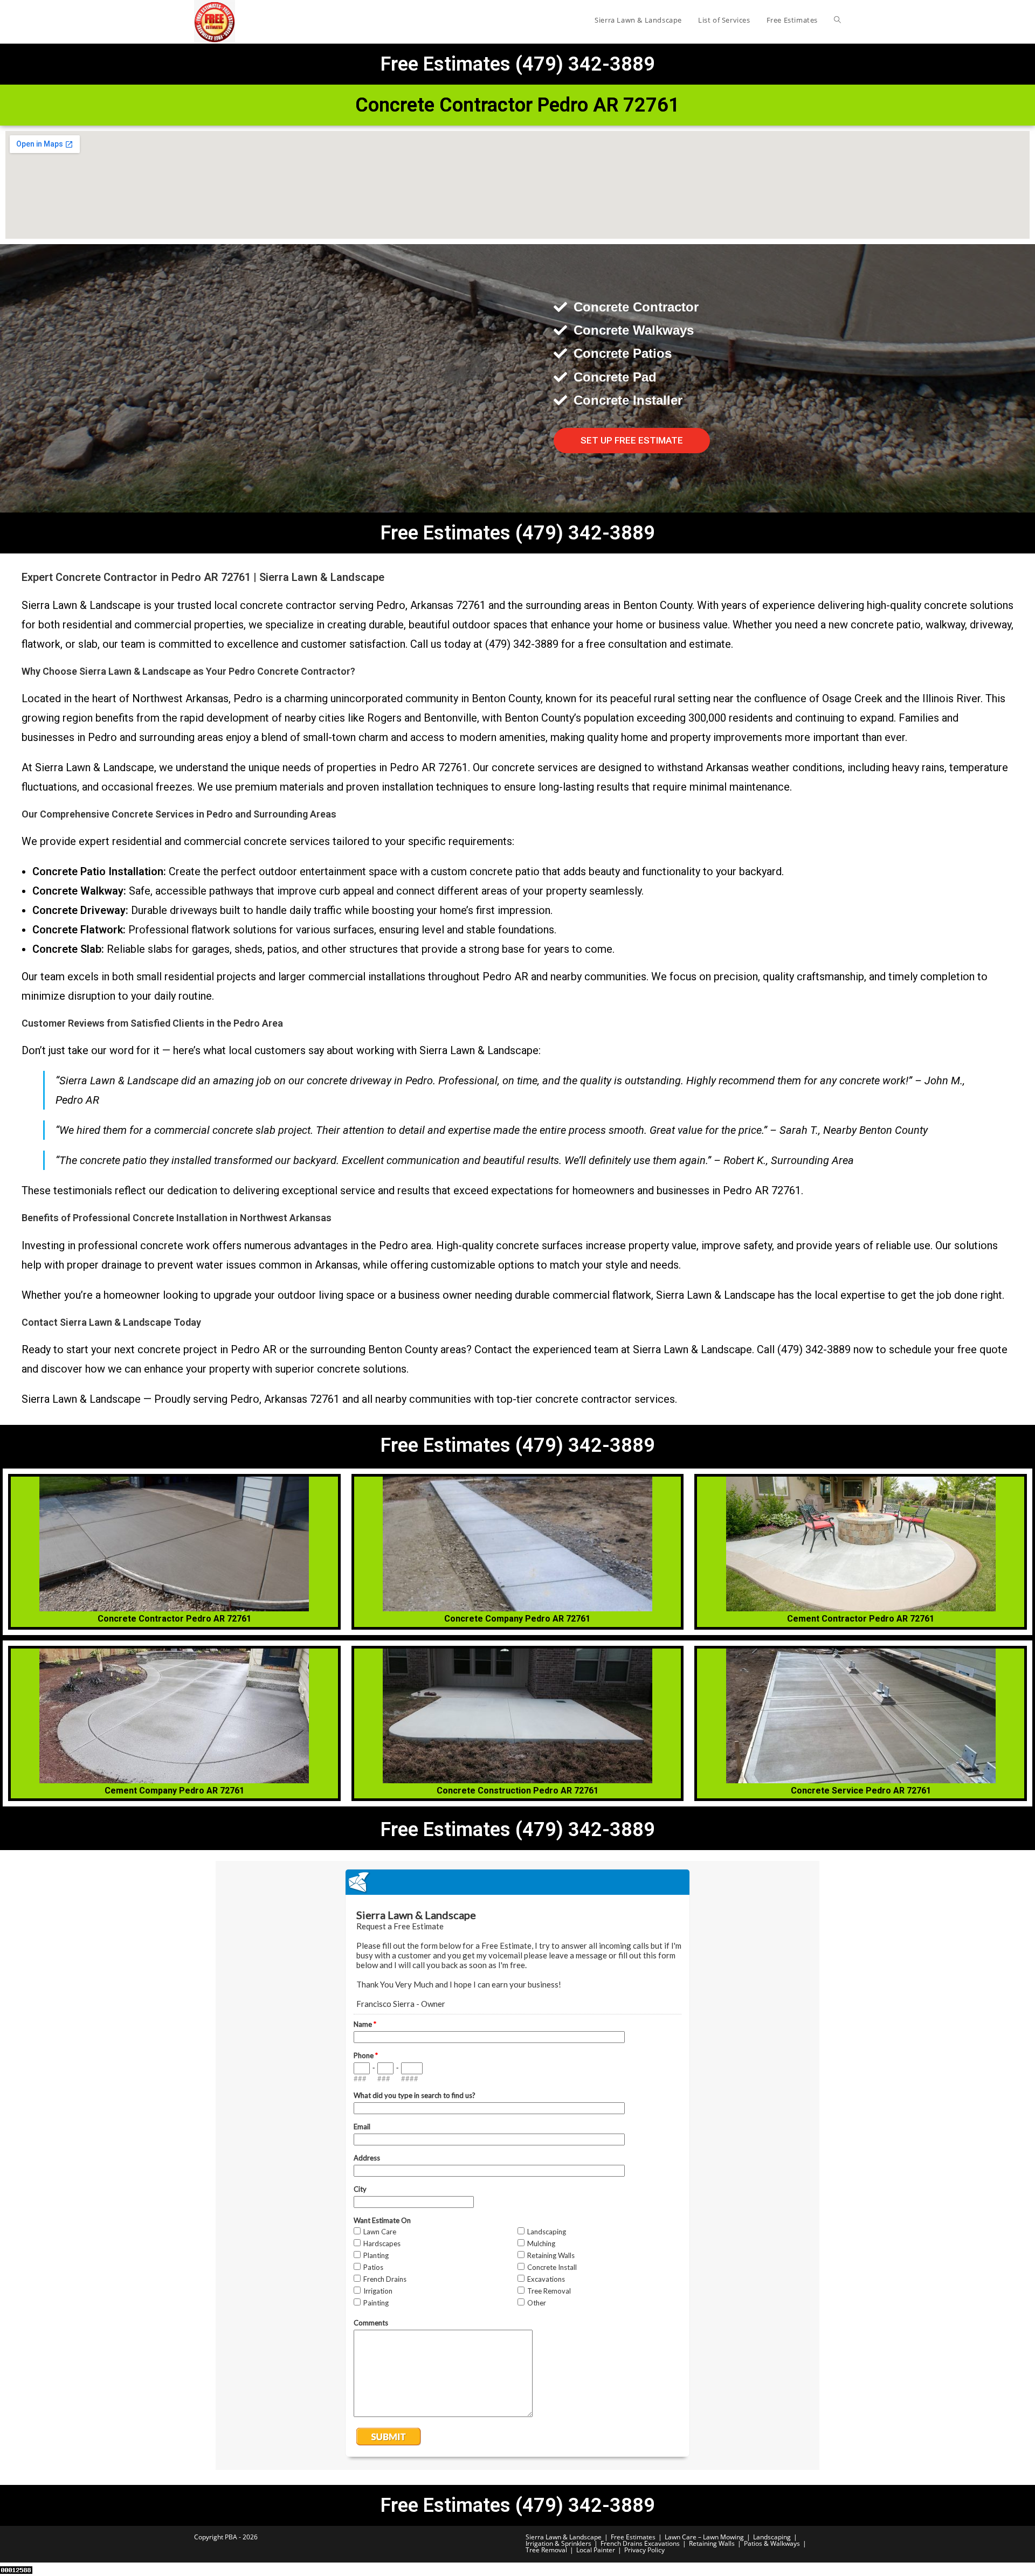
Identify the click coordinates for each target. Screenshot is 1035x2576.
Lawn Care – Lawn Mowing (704, 2537)
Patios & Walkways (772, 2543)
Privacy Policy (644, 2550)
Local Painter (596, 2550)
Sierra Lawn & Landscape (564, 2537)
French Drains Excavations (640, 2543)
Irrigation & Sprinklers (558, 2543)
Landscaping (772, 2537)
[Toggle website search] (837, 20)
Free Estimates (633, 2537)
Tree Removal (546, 2550)
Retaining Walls (712, 2543)
